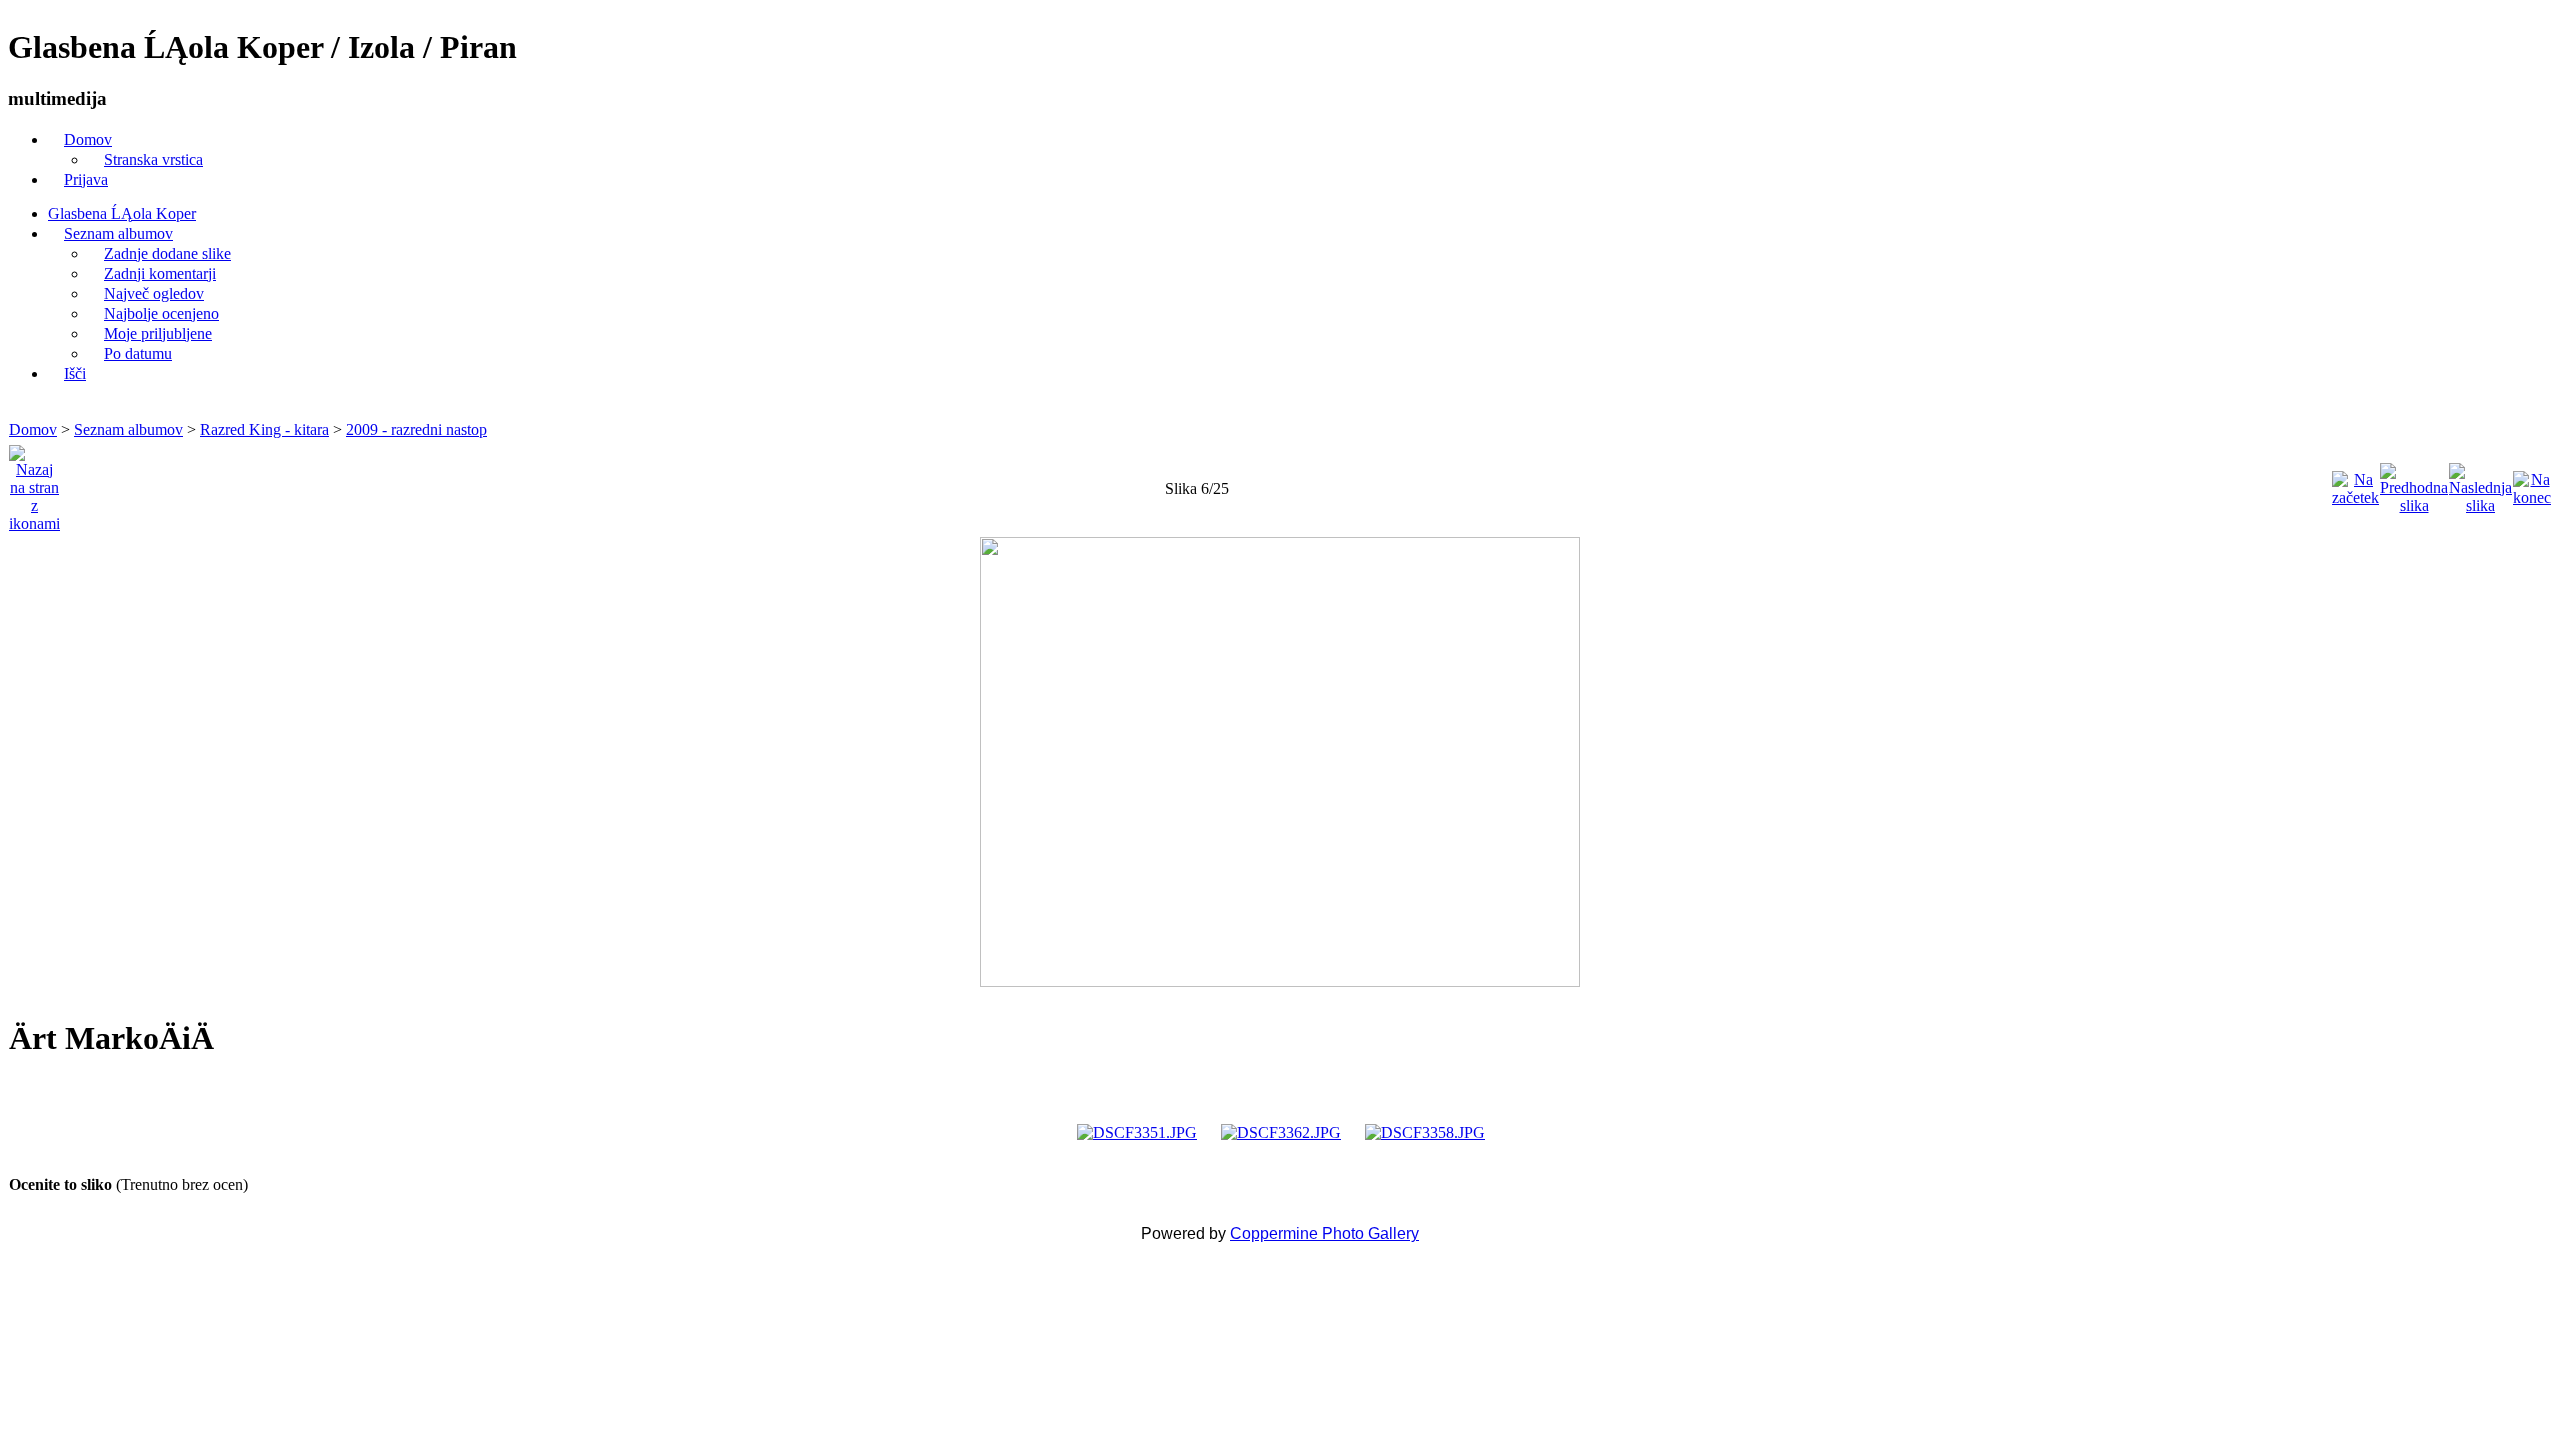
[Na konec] (2532, 483)
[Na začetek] (2355, 483)
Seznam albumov (128, 429)
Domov (33, 429)
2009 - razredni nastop (416, 429)
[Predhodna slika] (2414, 483)
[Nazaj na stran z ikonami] (34, 483)
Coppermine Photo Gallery (1324, 1233)
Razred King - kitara (264, 429)
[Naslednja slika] (2480, 483)
